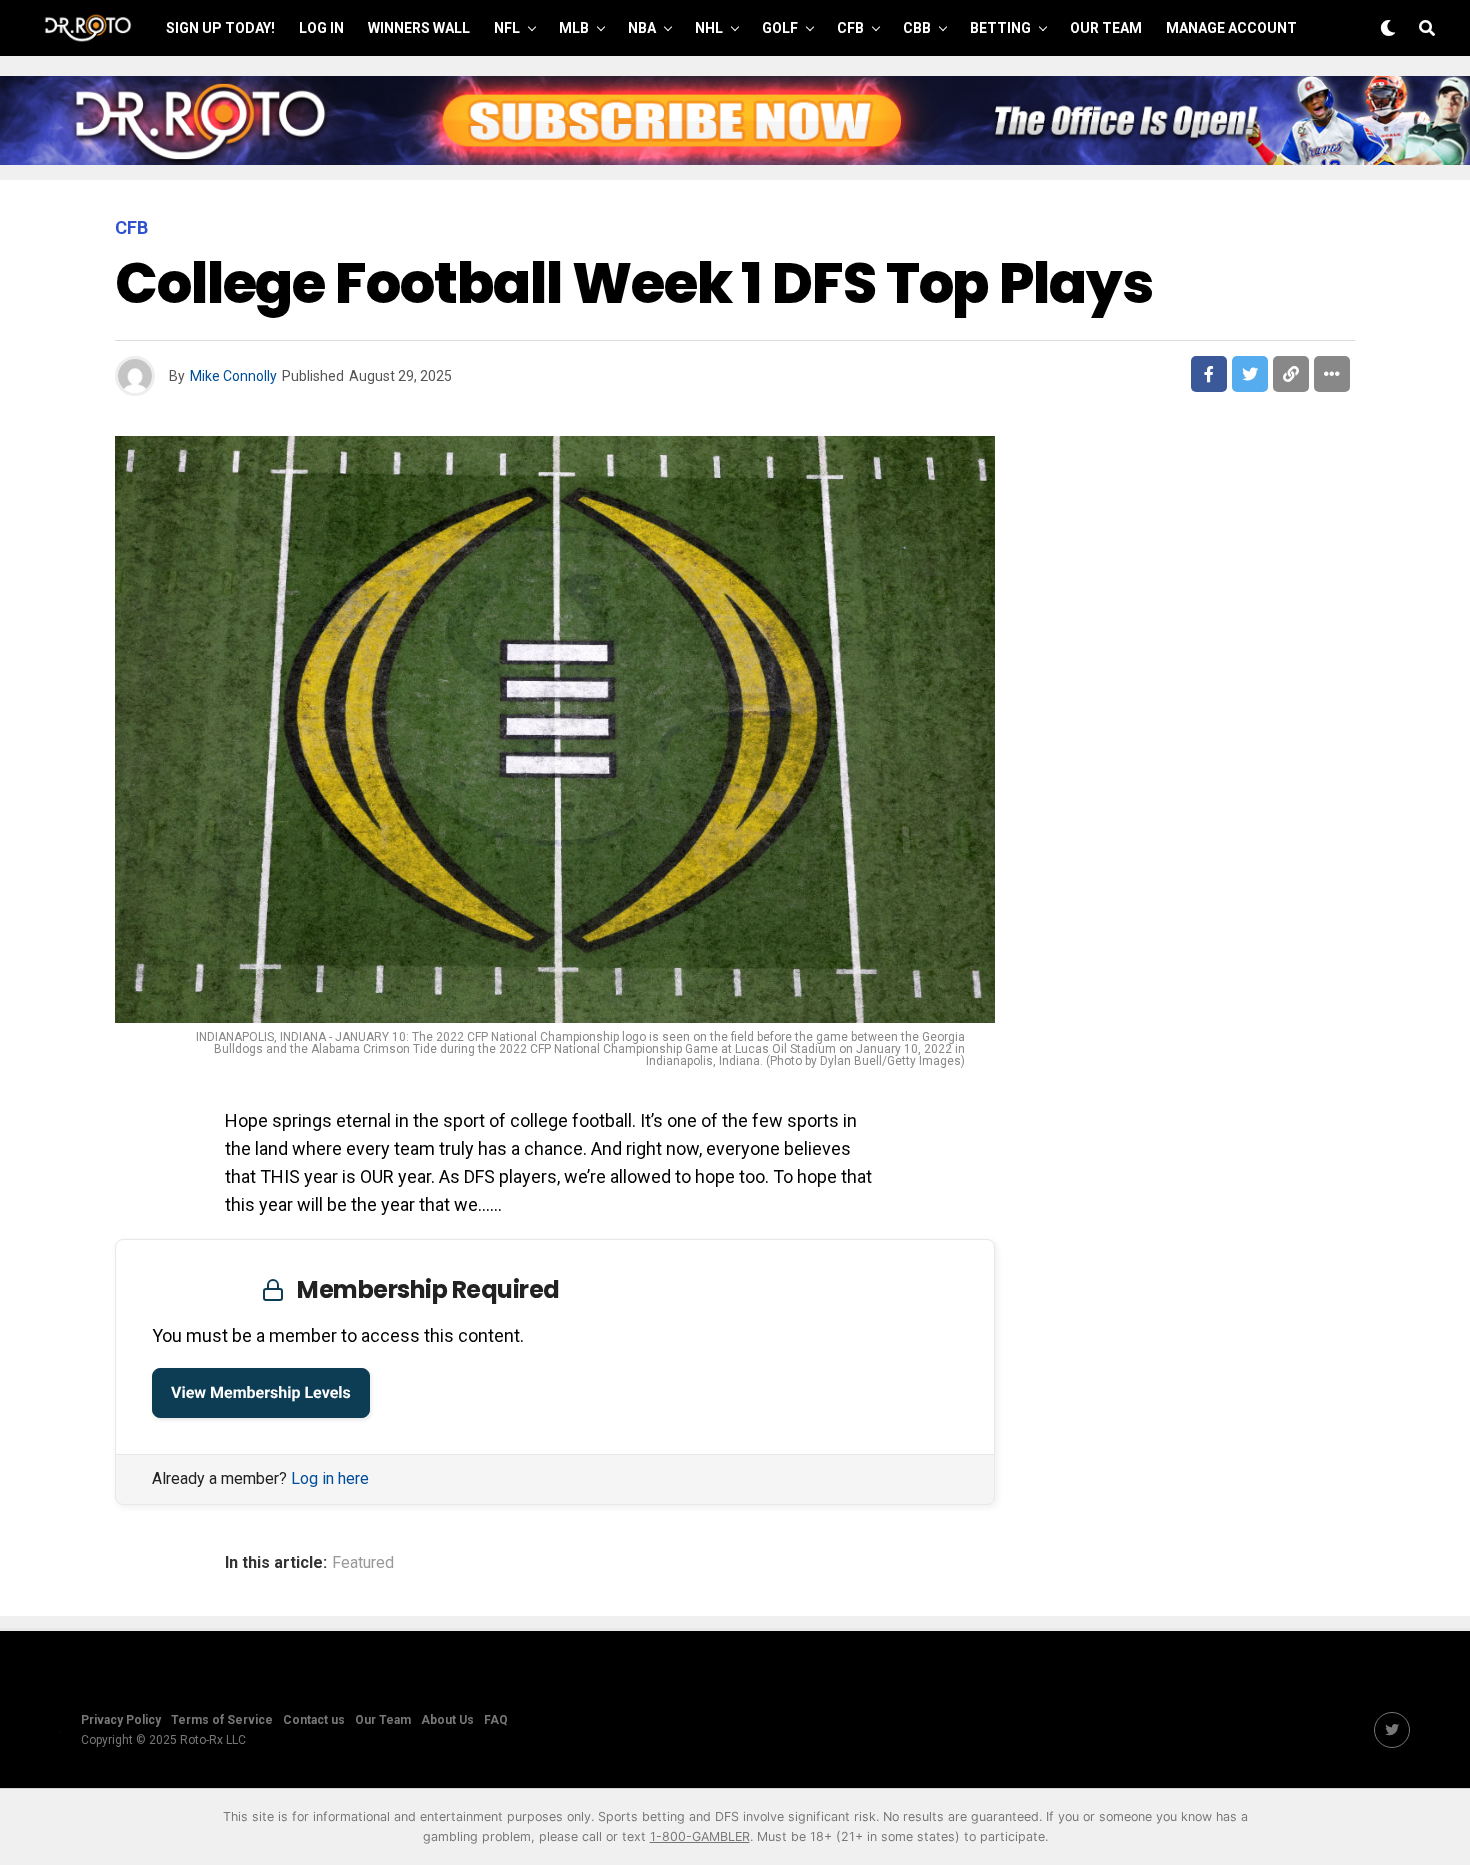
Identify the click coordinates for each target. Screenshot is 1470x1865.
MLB (574, 28)
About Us (447, 1720)
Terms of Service (222, 1720)
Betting (1000, 28)
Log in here (330, 1478)
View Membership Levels (261, 1392)
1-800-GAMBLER (700, 1836)
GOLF (780, 28)
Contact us (314, 1720)
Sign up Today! (220, 28)
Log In (321, 28)
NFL (507, 28)
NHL (709, 28)
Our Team (1106, 28)
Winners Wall (419, 28)
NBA (642, 28)
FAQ (496, 1720)
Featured (363, 1563)
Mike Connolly (233, 376)
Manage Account (1231, 28)
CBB (917, 28)
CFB (850, 28)
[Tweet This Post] (1250, 374)
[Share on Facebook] (1209, 374)
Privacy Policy (121, 1720)
